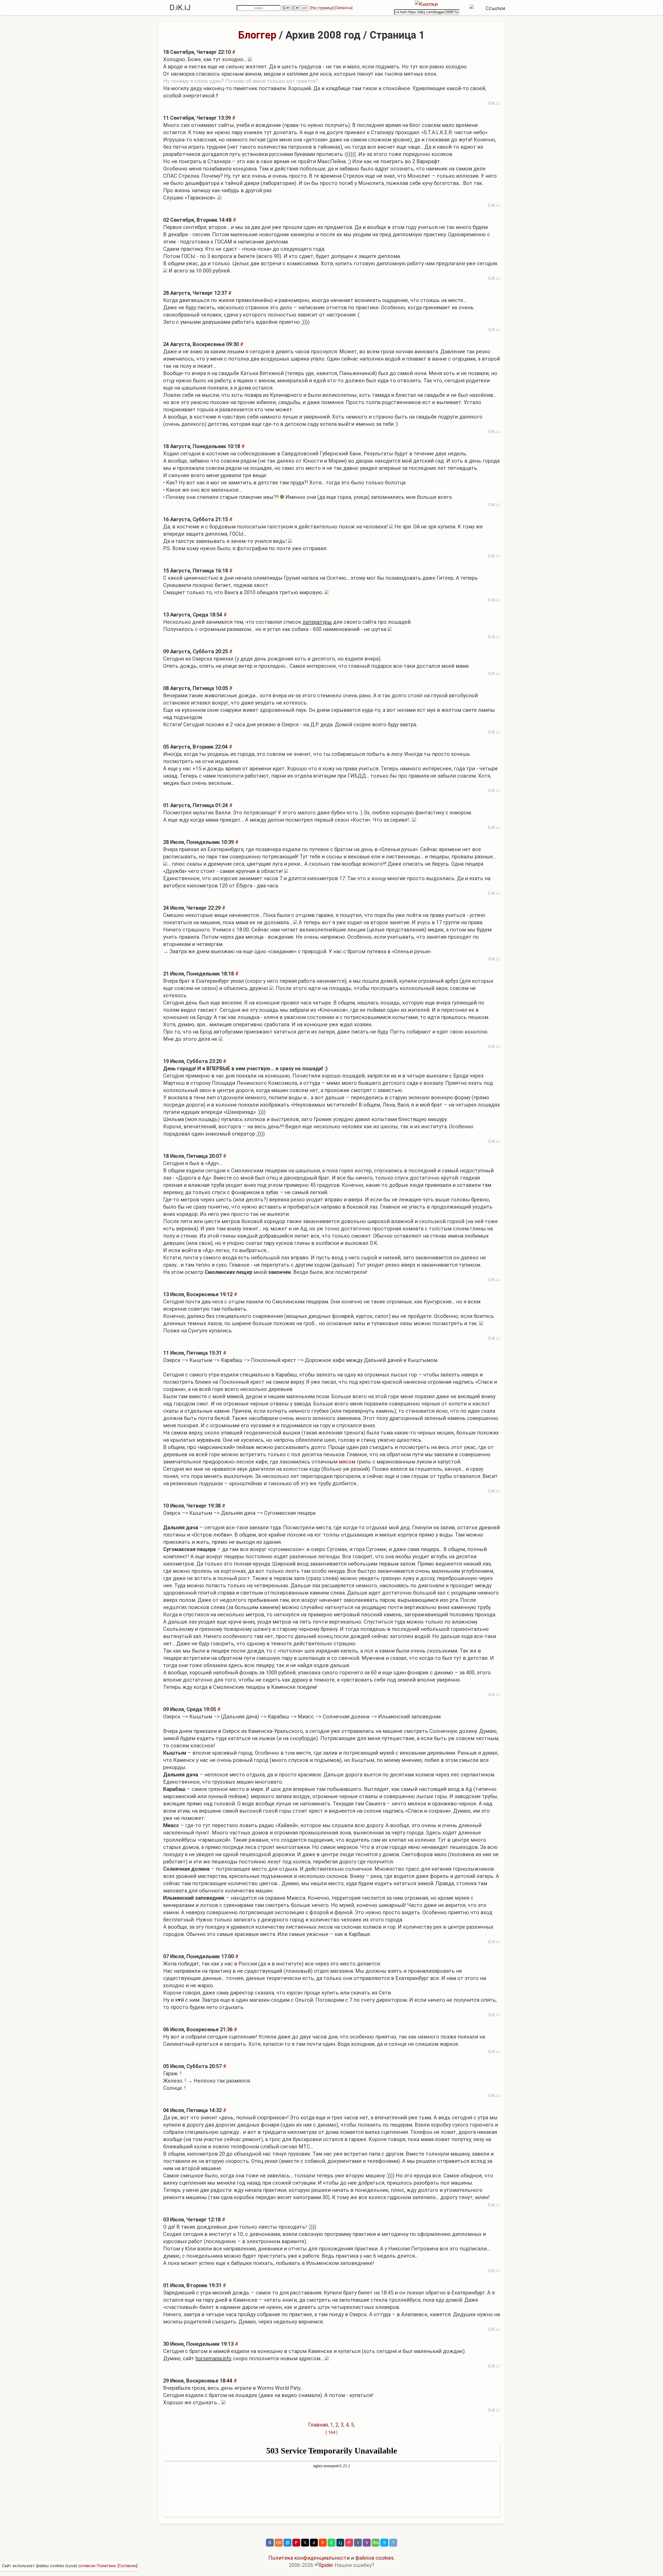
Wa (376, 2543)
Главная (318, 2425)
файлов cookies (374, 2558)
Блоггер (257, 35)
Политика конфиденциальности (309, 2558)
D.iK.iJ (180, 7)
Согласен (128, 2566)
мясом (347, 1462)
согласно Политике (97, 2566)
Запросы (344, 8)
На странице (322, 8)
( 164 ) (332, 2432)
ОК (279, 2543)
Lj (340, 2543)
